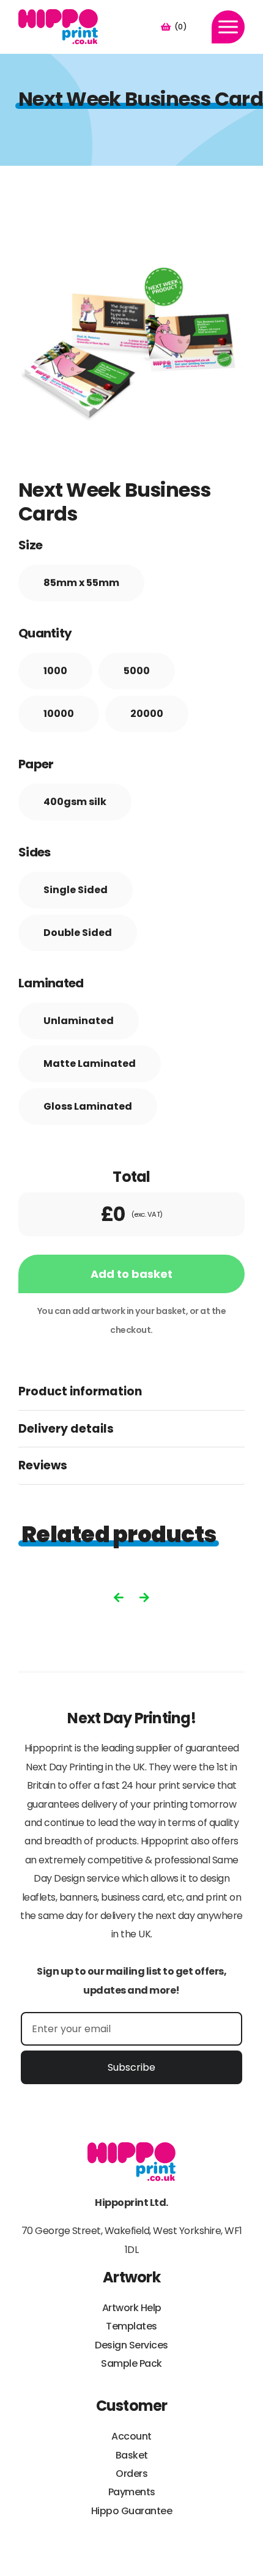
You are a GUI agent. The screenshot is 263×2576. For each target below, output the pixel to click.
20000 (147, 714)
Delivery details (66, 1429)
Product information (80, 1391)
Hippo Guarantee (132, 2511)
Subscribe (131, 2067)
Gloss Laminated (88, 1106)
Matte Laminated (90, 1063)
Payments (132, 2492)
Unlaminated (79, 1021)
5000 (137, 671)
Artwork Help (132, 2308)
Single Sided (76, 890)
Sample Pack (131, 2363)
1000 (55, 671)
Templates (131, 2326)
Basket (132, 2455)
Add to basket (131, 1274)
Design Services (131, 2345)
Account (131, 2436)
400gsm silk (75, 802)
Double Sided (78, 933)
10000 (59, 714)
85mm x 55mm (81, 583)
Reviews (43, 1465)
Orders (131, 2474)
